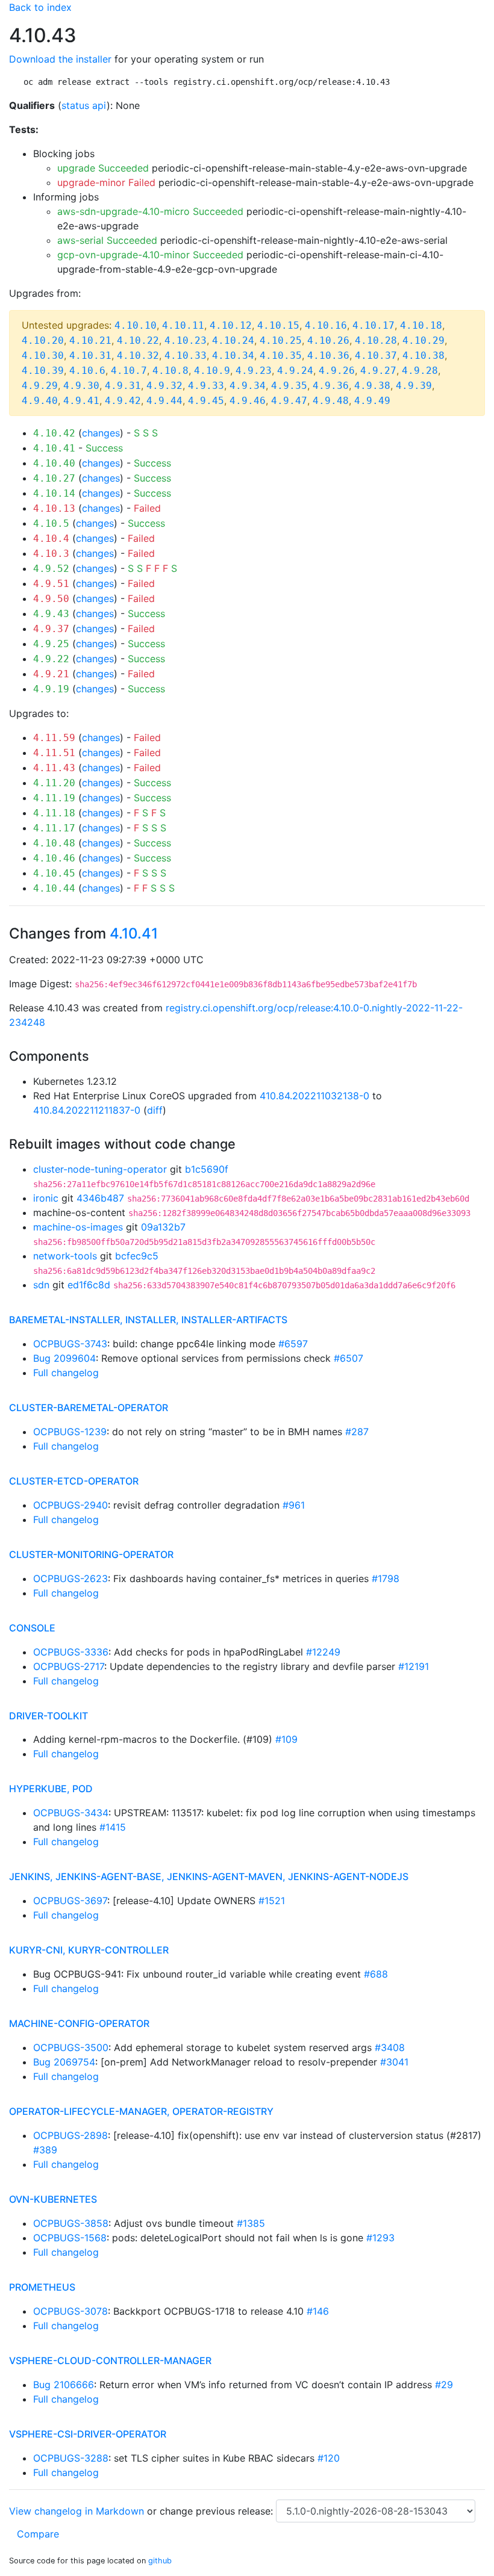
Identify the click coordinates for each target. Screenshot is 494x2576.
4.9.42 (123, 401)
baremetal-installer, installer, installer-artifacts (148, 1320)
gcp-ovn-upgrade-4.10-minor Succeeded (150, 255)
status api (84, 105)
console (32, 1628)
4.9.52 (51, 569)
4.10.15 (278, 325)
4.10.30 (43, 355)
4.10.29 (424, 340)
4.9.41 (81, 401)
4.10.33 (186, 355)
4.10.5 (51, 523)
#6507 (349, 1358)
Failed (147, 508)
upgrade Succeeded (103, 168)
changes (101, 433)
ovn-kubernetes (53, 2199)
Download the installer (60, 59)
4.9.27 (378, 371)
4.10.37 (376, 355)
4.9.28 (420, 371)
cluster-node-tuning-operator (100, 1169)
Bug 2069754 (64, 2062)
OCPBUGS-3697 (70, 1901)
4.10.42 (54, 433)
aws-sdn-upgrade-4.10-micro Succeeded (150, 211)
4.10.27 (54, 478)
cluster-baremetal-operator (89, 1407)
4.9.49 (372, 401)
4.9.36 (331, 386)
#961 (294, 1505)
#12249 (323, 1652)
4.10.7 (129, 371)
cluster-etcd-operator (74, 1481)
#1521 (272, 1901)
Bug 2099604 (64, 1358)
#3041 (394, 2062)
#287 (357, 1432)
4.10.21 (90, 340)
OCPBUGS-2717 (69, 1666)
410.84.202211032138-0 (314, 1096)
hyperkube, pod (51, 1789)
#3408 (390, 2047)
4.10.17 (374, 325)
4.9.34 (248, 386)
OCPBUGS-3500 (71, 2047)
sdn (41, 1285)
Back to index (40, 7)
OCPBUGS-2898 (70, 2135)
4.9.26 (337, 371)
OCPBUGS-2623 (70, 1578)
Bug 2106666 (64, 2385)
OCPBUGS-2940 (70, 1505)
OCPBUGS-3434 (71, 1813)
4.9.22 (51, 659)
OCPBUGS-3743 (70, 1344)
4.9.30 (81, 386)
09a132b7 (163, 1227)
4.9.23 (254, 371)
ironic (46, 1198)
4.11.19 (54, 798)
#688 (376, 1974)
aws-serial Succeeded (107, 240)
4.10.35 (281, 355)
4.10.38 (424, 355)
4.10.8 (170, 371)
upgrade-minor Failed (106, 182)
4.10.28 (376, 340)
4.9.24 (295, 371)
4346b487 (100, 1198)
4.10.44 (54, 888)
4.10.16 (326, 325)
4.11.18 (54, 813)
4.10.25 (281, 340)
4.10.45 (54, 873)
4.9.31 (123, 386)
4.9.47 (289, 401)
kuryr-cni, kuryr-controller (89, 1950)
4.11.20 (54, 783)
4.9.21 (51, 674)
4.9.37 (51, 629)
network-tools (65, 1256)
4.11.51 (54, 753)
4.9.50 (51, 599)
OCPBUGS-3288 (71, 2458)
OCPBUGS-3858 (71, 2223)
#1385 (251, 2223)
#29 (444, 2385)
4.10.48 (54, 843)
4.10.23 (186, 340)
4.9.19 (51, 689)
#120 (329, 2458)
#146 (318, 2311)
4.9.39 (414, 386)
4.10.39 (43, 371)
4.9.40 (40, 401)
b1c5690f (207, 1169)
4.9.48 (331, 401)
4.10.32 (138, 355)
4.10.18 (421, 325)
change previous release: (218, 2511)
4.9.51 (51, 584)
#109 (286, 1739)
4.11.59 (54, 738)
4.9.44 (164, 401)
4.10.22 (138, 340)
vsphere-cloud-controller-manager (110, 2360)
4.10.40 (54, 463)
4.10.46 (54, 858)
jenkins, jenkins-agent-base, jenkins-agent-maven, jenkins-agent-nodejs (209, 1876)
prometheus (42, 2287)
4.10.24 (233, 340)
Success (104, 448)
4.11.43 (54, 768)
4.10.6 (87, 371)
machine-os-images (78, 1227)
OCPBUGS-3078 (70, 2311)
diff (155, 1110)
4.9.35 (289, 386)
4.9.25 (51, 644)
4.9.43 (51, 614)
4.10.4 (51, 538)
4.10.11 (183, 325)
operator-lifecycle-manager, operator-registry (141, 2111)
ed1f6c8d (89, 1285)
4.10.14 (54, 493)
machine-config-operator (79, 2023)
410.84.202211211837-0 (87, 1110)
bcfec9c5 (137, 1256)
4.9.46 (248, 401)
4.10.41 (54, 448)
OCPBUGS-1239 (70, 1432)
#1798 (386, 1578)
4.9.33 (206, 386)
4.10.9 (212, 371)
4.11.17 (54, 828)
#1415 (113, 1827)
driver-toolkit (48, 1716)
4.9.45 (206, 401)
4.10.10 (136, 325)
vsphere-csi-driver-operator (88, 2434)
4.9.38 (372, 386)
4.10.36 (328, 355)
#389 (45, 2150)
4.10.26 (328, 340)
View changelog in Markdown (77, 2511)
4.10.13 (54, 508)
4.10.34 (233, 355)
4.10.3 (51, 554)
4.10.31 (90, 355)
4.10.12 (231, 325)
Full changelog (66, 1373)
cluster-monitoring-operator (91, 1554)
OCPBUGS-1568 (70, 2238)
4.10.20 (43, 340)
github (160, 2561)
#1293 (380, 2238)
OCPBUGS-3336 (71, 1652)
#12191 (414, 1666)
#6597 (293, 1344)
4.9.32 (164, 386)
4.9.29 (40, 386)
